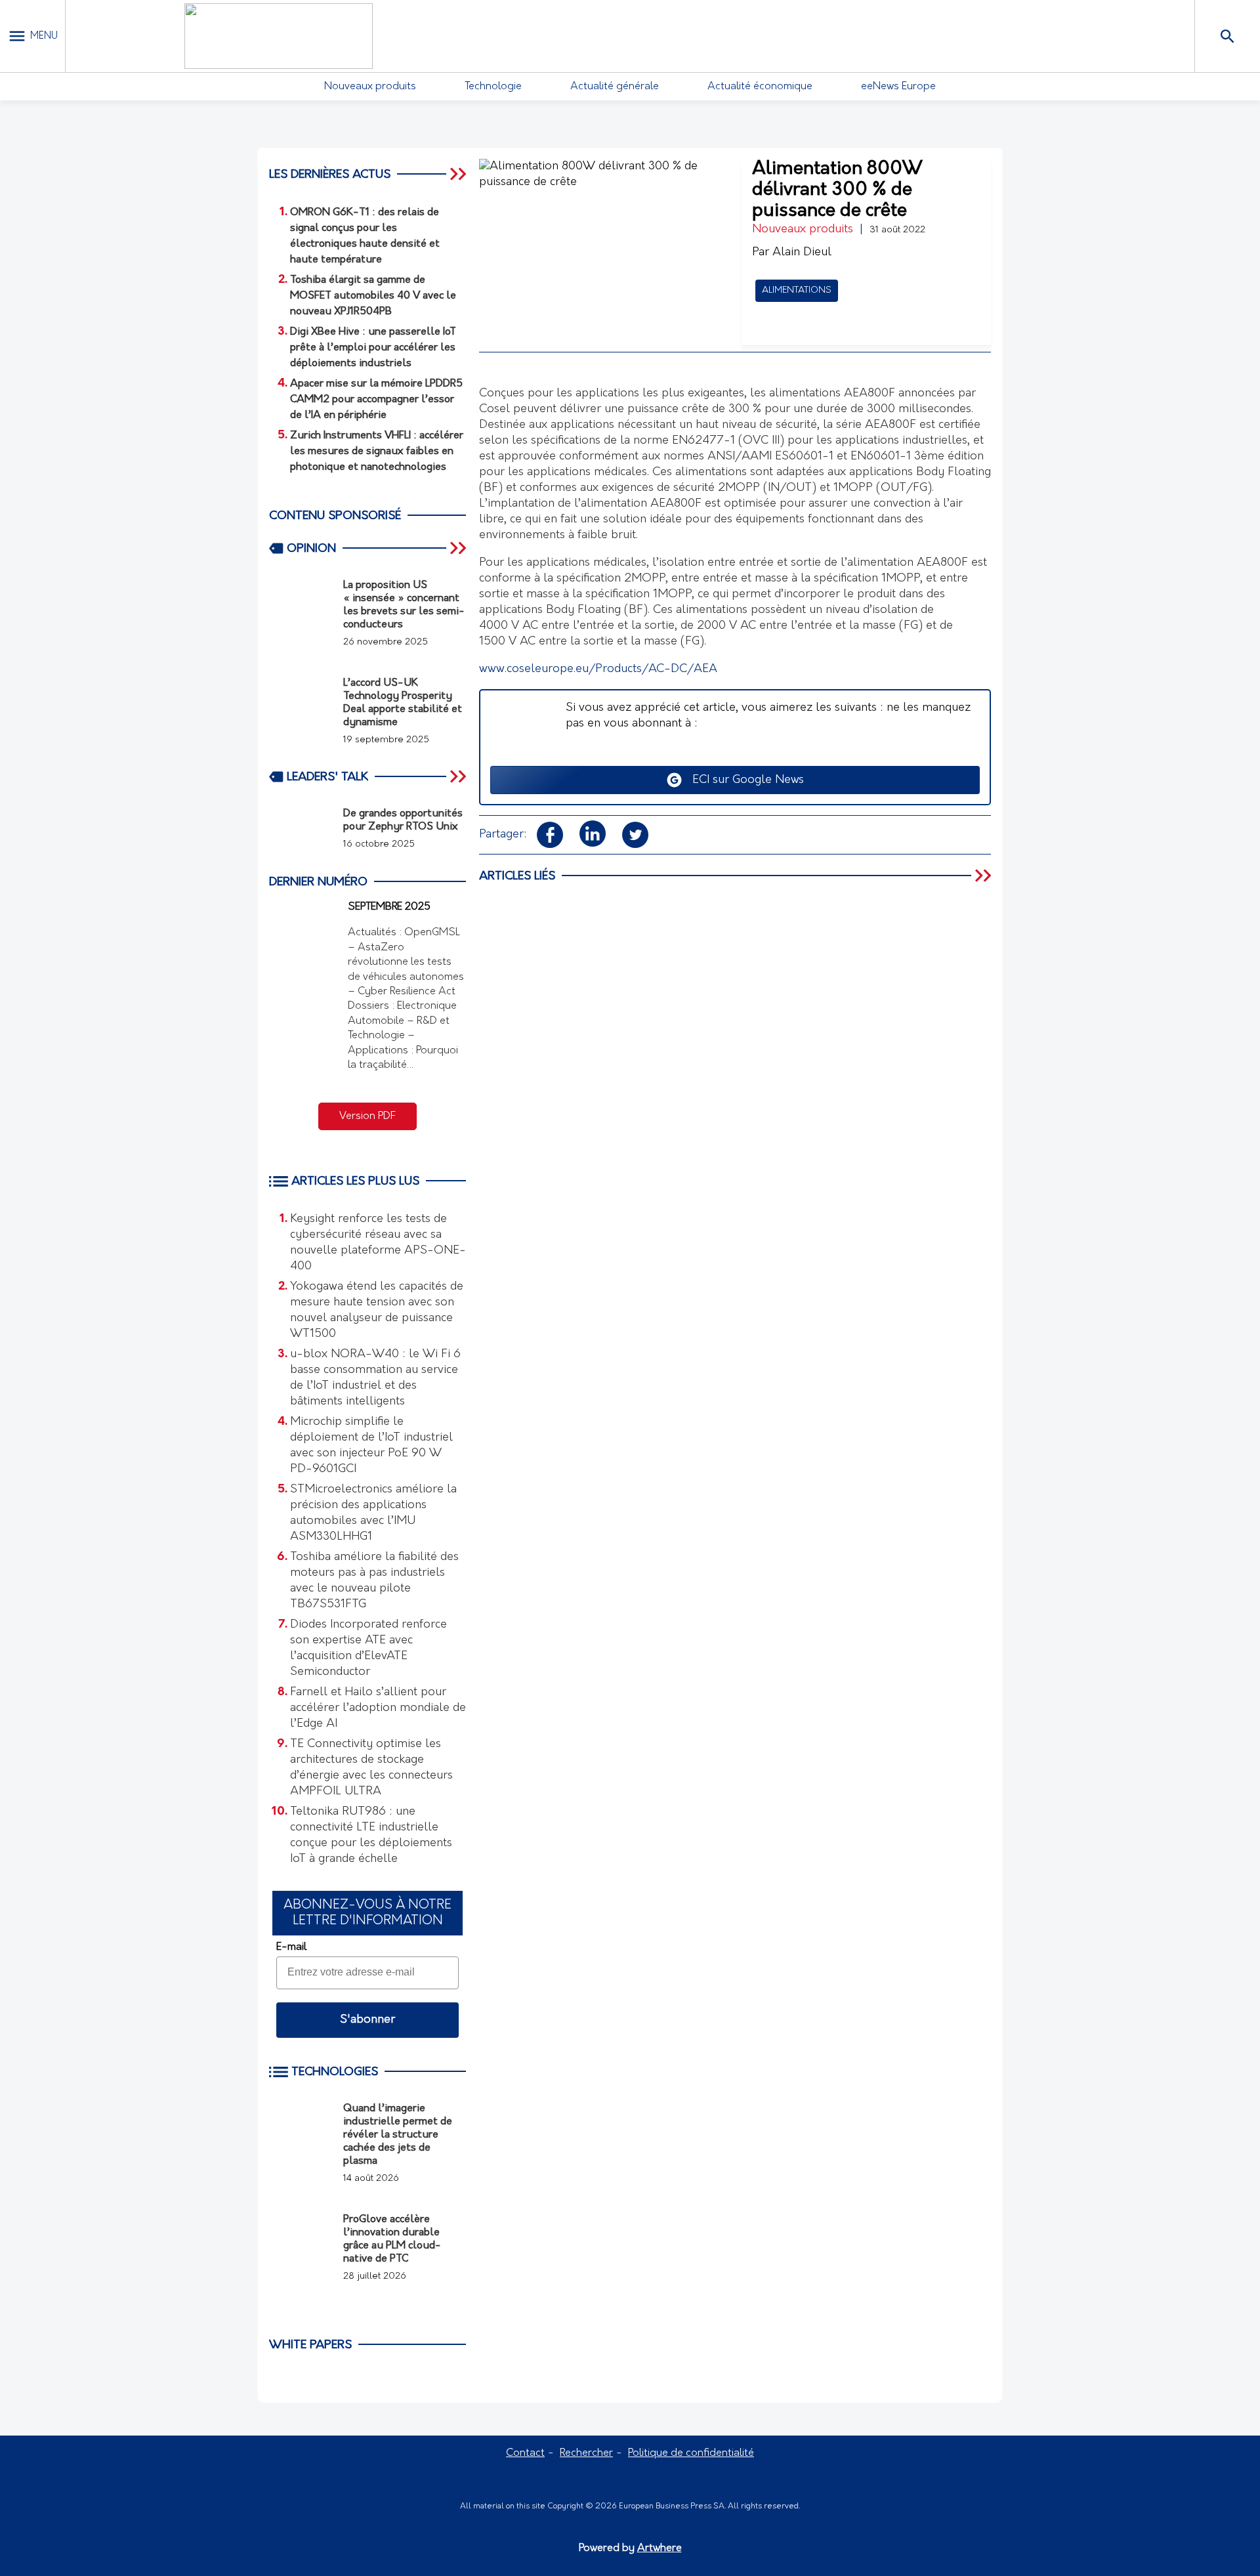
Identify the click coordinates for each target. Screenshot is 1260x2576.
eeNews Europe (898, 87)
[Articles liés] (984, 876)
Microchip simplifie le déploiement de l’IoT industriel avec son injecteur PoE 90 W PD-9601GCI (371, 1446)
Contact (525, 2453)
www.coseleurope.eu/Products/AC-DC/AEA (598, 669)
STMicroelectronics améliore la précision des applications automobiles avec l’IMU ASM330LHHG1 (373, 1513)
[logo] (278, 36)
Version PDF (367, 1116)
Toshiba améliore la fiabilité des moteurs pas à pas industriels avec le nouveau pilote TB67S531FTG (374, 1581)
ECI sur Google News (743, 780)
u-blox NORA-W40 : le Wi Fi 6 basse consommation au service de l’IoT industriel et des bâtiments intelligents (375, 1378)
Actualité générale (615, 87)
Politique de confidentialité (691, 2453)
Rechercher (586, 2453)
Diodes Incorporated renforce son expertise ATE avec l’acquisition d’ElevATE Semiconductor (368, 1649)
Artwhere (660, 2548)
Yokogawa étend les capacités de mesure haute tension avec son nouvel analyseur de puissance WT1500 (377, 1311)
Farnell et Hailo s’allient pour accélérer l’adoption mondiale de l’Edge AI (378, 1708)
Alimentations (797, 290)
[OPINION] (459, 548)
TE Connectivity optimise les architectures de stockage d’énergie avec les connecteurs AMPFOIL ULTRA (371, 1768)
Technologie (493, 87)
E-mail (291, 1947)
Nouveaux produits (370, 87)
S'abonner (367, 2020)
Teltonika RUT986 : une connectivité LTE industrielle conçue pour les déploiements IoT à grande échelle (371, 1836)
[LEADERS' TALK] (459, 776)
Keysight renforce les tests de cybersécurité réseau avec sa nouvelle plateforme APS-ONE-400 (378, 1243)
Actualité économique (760, 87)
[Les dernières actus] (459, 174)
